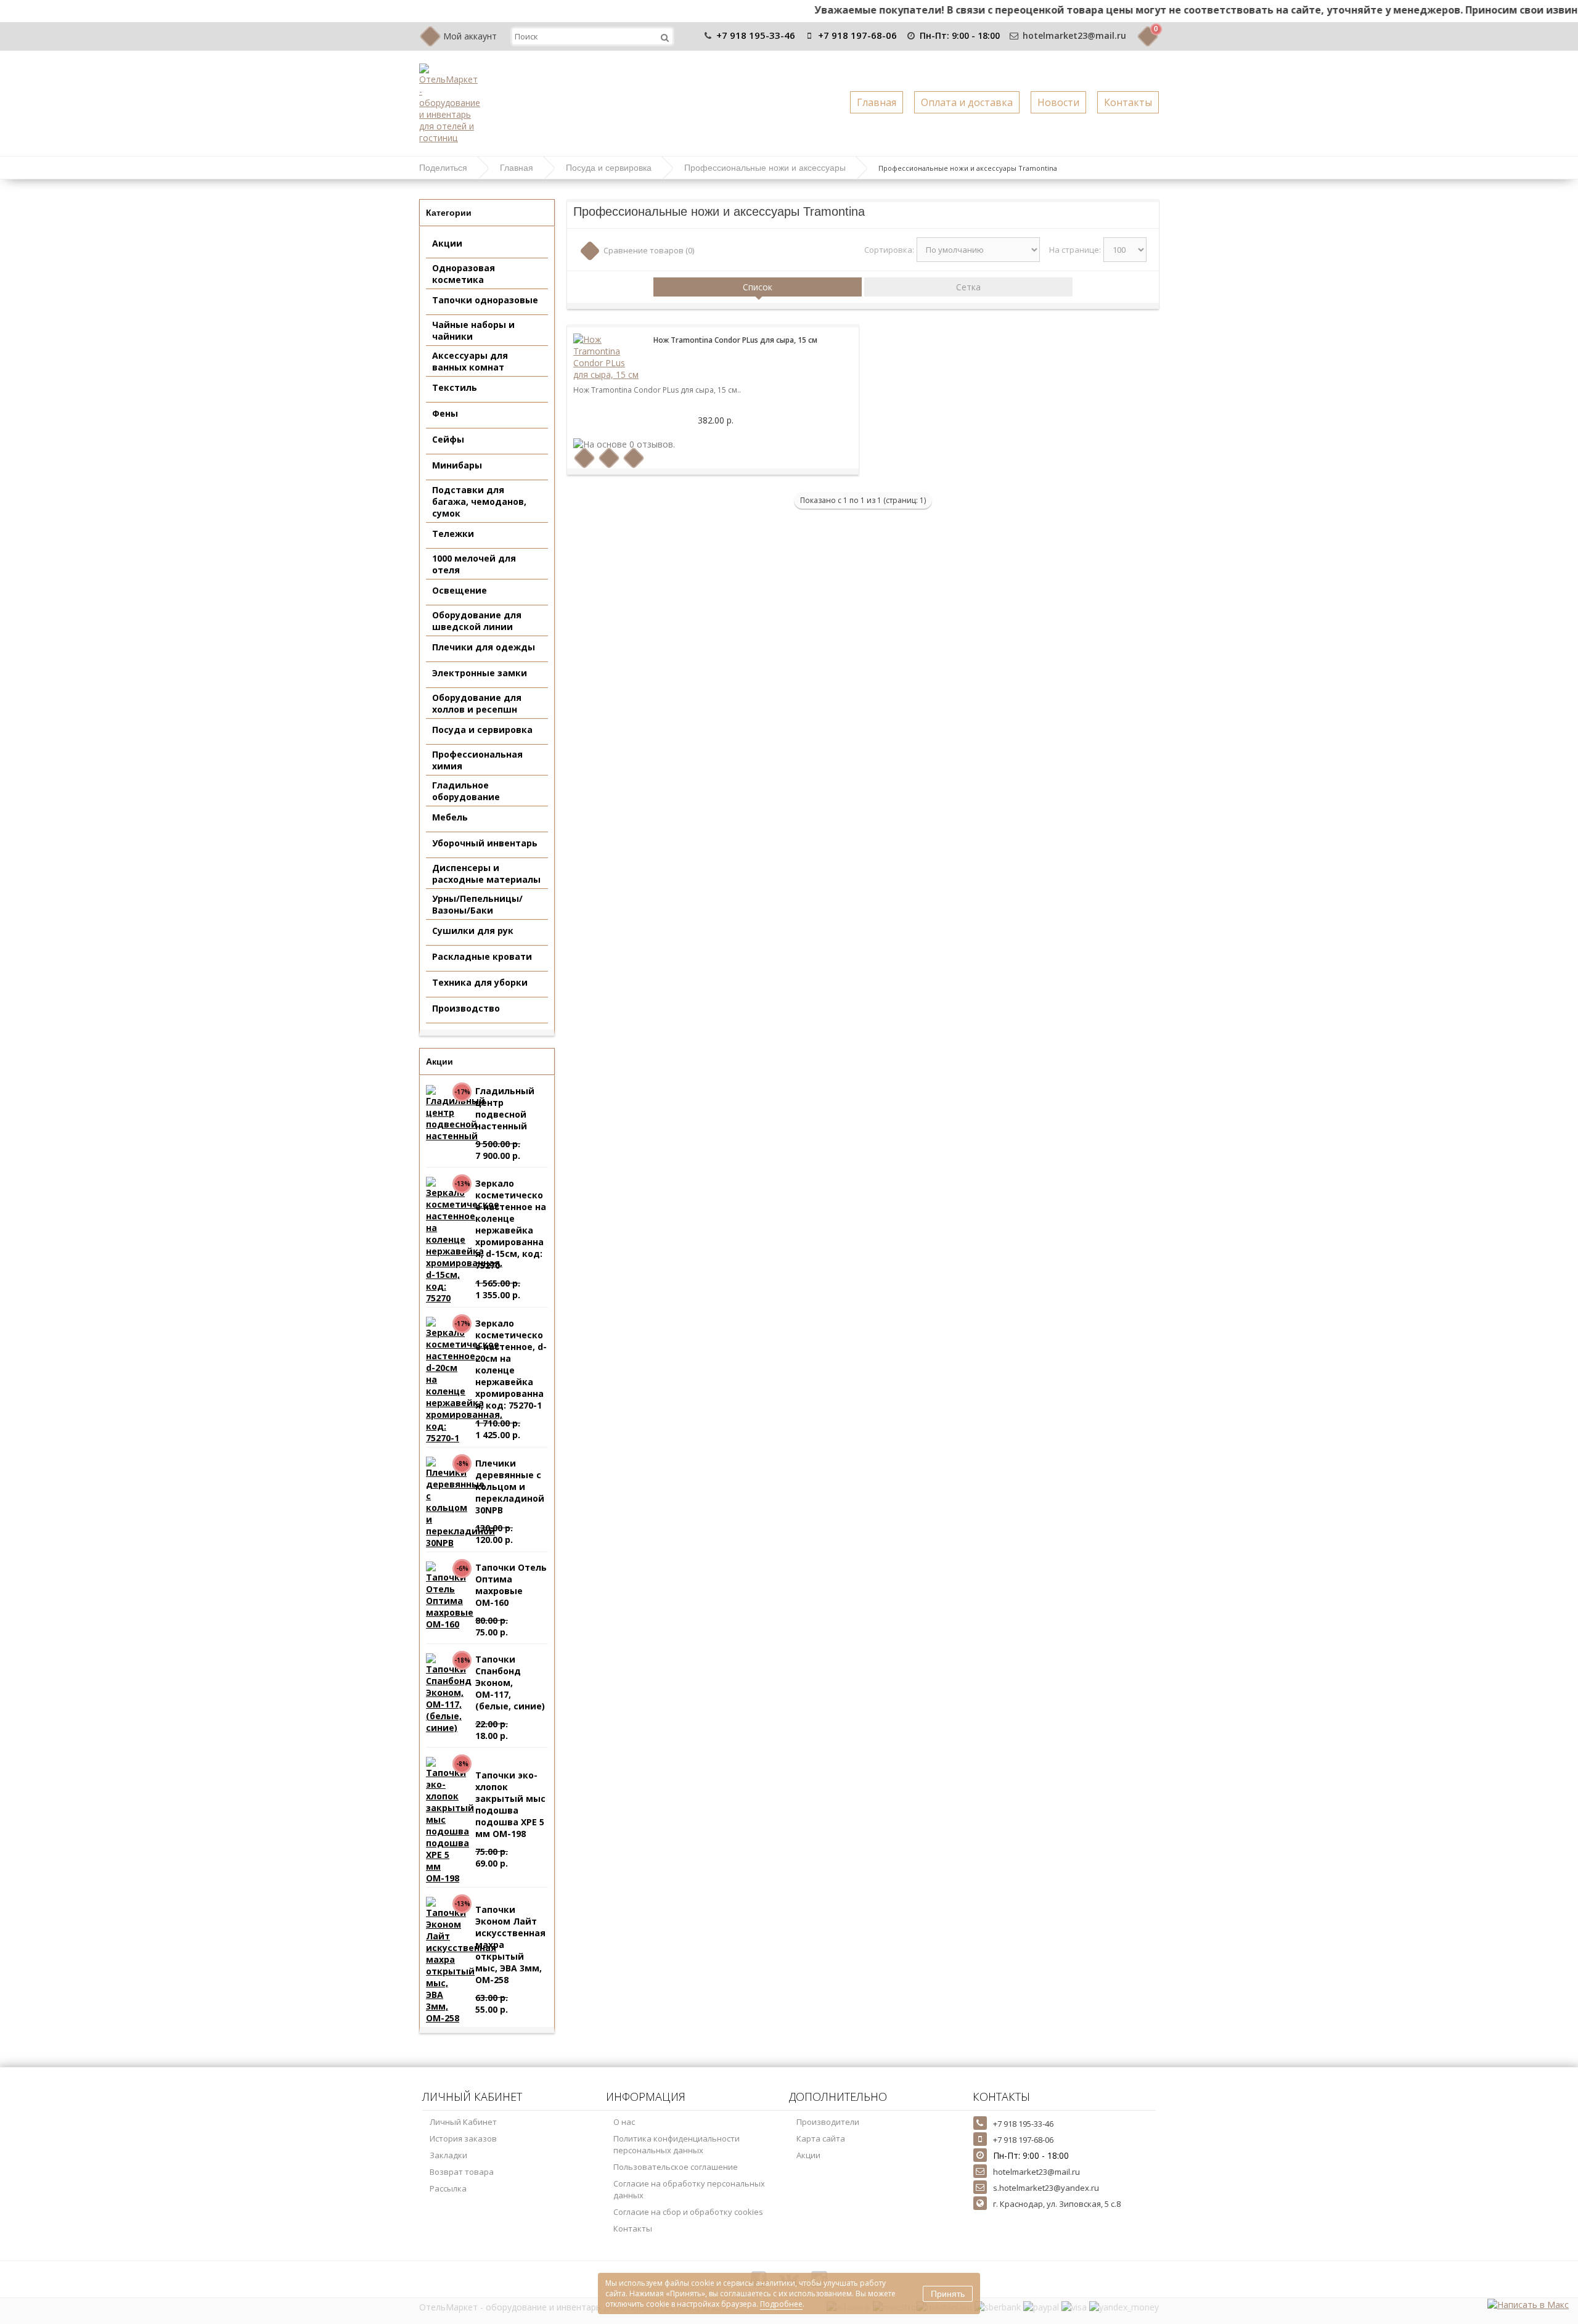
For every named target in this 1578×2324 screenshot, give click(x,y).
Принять (948, 2294)
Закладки (448, 2155)
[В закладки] (609, 458)
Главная (877, 102)
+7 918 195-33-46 (756, 35)
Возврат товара (462, 2172)
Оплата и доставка (967, 102)
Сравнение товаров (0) (649, 250)
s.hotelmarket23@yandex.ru (1046, 2188)
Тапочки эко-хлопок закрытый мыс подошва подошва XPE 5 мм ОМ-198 (510, 1780)
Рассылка (448, 2188)
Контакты (1128, 102)
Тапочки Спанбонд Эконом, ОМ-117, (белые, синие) (510, 1664)
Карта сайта (821, 2138)
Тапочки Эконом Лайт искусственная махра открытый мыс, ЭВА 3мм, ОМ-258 (510, 1914)
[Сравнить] (634, 458)
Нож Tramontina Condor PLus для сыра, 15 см (735, 340)
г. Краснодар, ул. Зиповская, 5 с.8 (1057, 2204)
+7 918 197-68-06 (857, 35)
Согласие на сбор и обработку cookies (688, 2212)
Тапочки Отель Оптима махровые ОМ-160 (511, 1572)
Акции (808, 2155)
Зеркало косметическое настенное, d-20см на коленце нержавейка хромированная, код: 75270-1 (511, 1328)
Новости (1058, 102)
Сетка (968, 287)
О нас (624, 2122)
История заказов (463, 2138)
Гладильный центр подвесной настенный (505, 1095)
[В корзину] (585, 458)
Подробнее (781, 2304)
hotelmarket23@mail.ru (1074, 35)
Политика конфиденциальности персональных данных (677, 2144)
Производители (828, 2122)
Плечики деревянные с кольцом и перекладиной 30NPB (510, 1468)
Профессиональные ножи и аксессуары (765, 168)
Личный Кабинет (463, 2122)
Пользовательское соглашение (676, 2167)
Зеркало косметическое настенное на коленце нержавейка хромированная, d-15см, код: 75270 (511, 1188)
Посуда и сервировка (609, 168)
